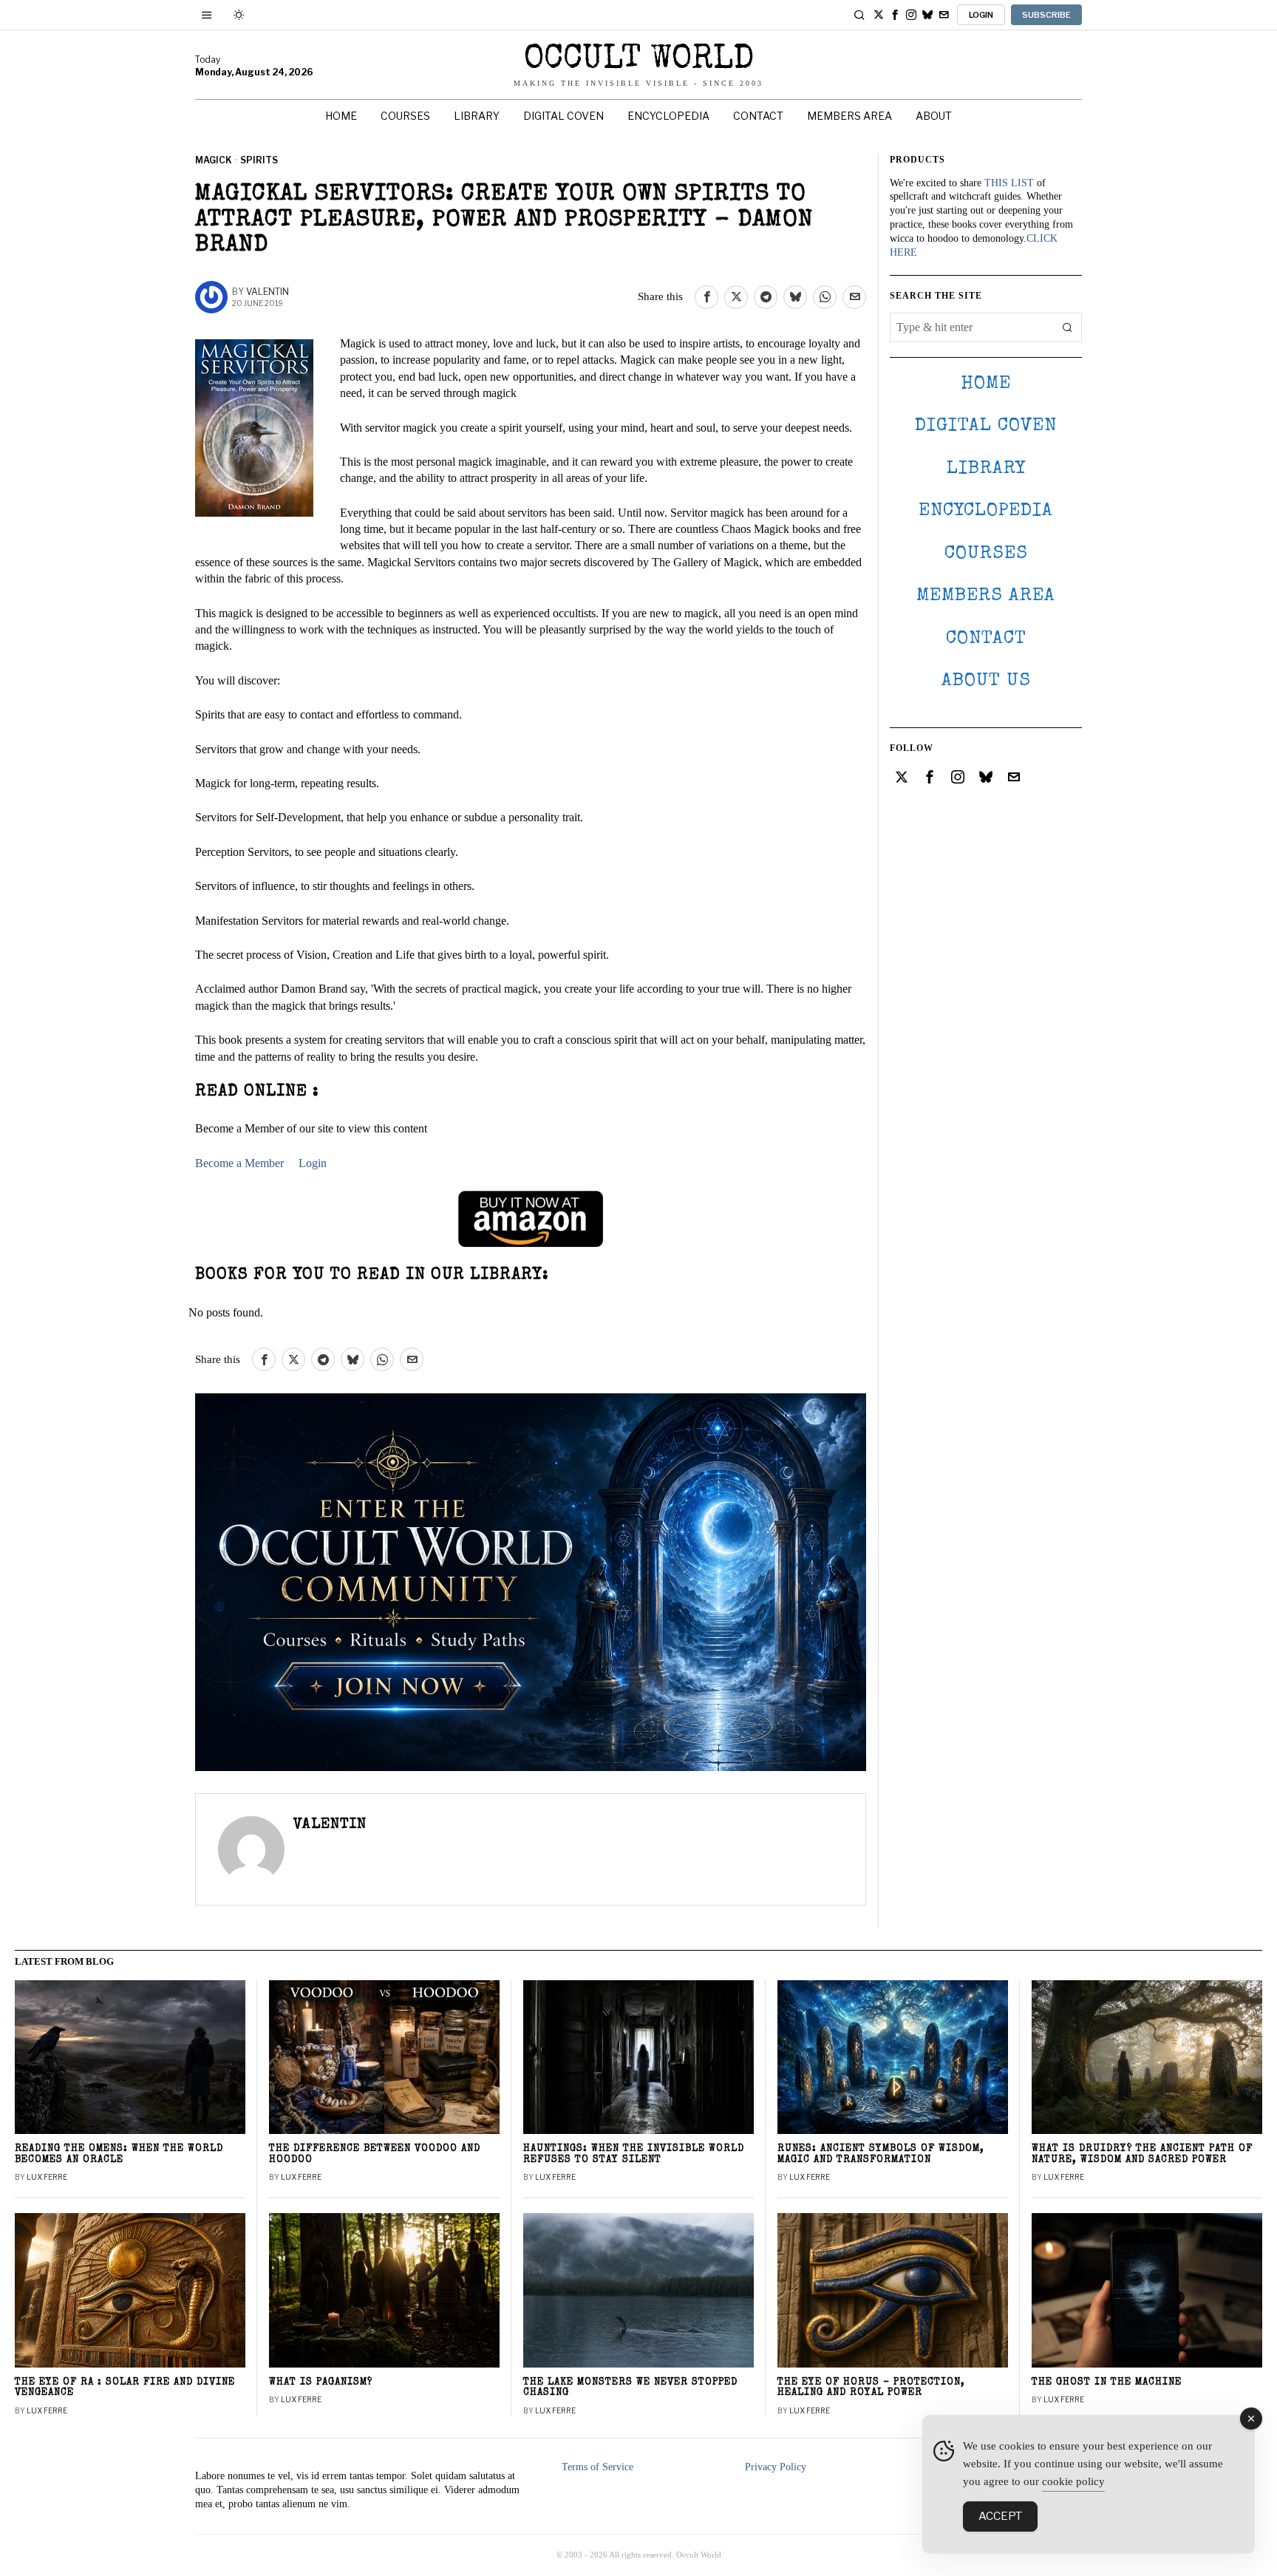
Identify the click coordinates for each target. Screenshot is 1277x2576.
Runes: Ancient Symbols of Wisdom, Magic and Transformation (881, 2155)
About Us (986, 681)
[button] (1067, 327)
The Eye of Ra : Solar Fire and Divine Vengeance (125, 2388)
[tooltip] (879, 15)
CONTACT (986, 639)
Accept (1000, 2516)
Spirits (259, 160)
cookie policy (1073, 2481)
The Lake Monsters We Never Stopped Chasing (630, 2388)
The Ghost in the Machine (1107, 2383)
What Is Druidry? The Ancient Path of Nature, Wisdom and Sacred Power (1142, 2155)
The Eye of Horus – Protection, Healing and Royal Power (871, 2388)
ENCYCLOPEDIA (986, 511)
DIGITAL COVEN (986, 426)
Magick (214, 160)
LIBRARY (986, 469)
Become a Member (239, 1163)
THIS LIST (1009, 183)
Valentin (268, 292)
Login (313, 1163)
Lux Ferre (47, 2177)
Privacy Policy (776, 2467)
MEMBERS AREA (986, 596)
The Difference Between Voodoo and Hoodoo (375, 2155)
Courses (986, 554)
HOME (986, 384)
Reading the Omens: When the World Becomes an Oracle (119, 2155)
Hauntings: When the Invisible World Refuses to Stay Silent (634, 2155)
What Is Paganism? (321, 2383)
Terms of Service (597, 2467)
